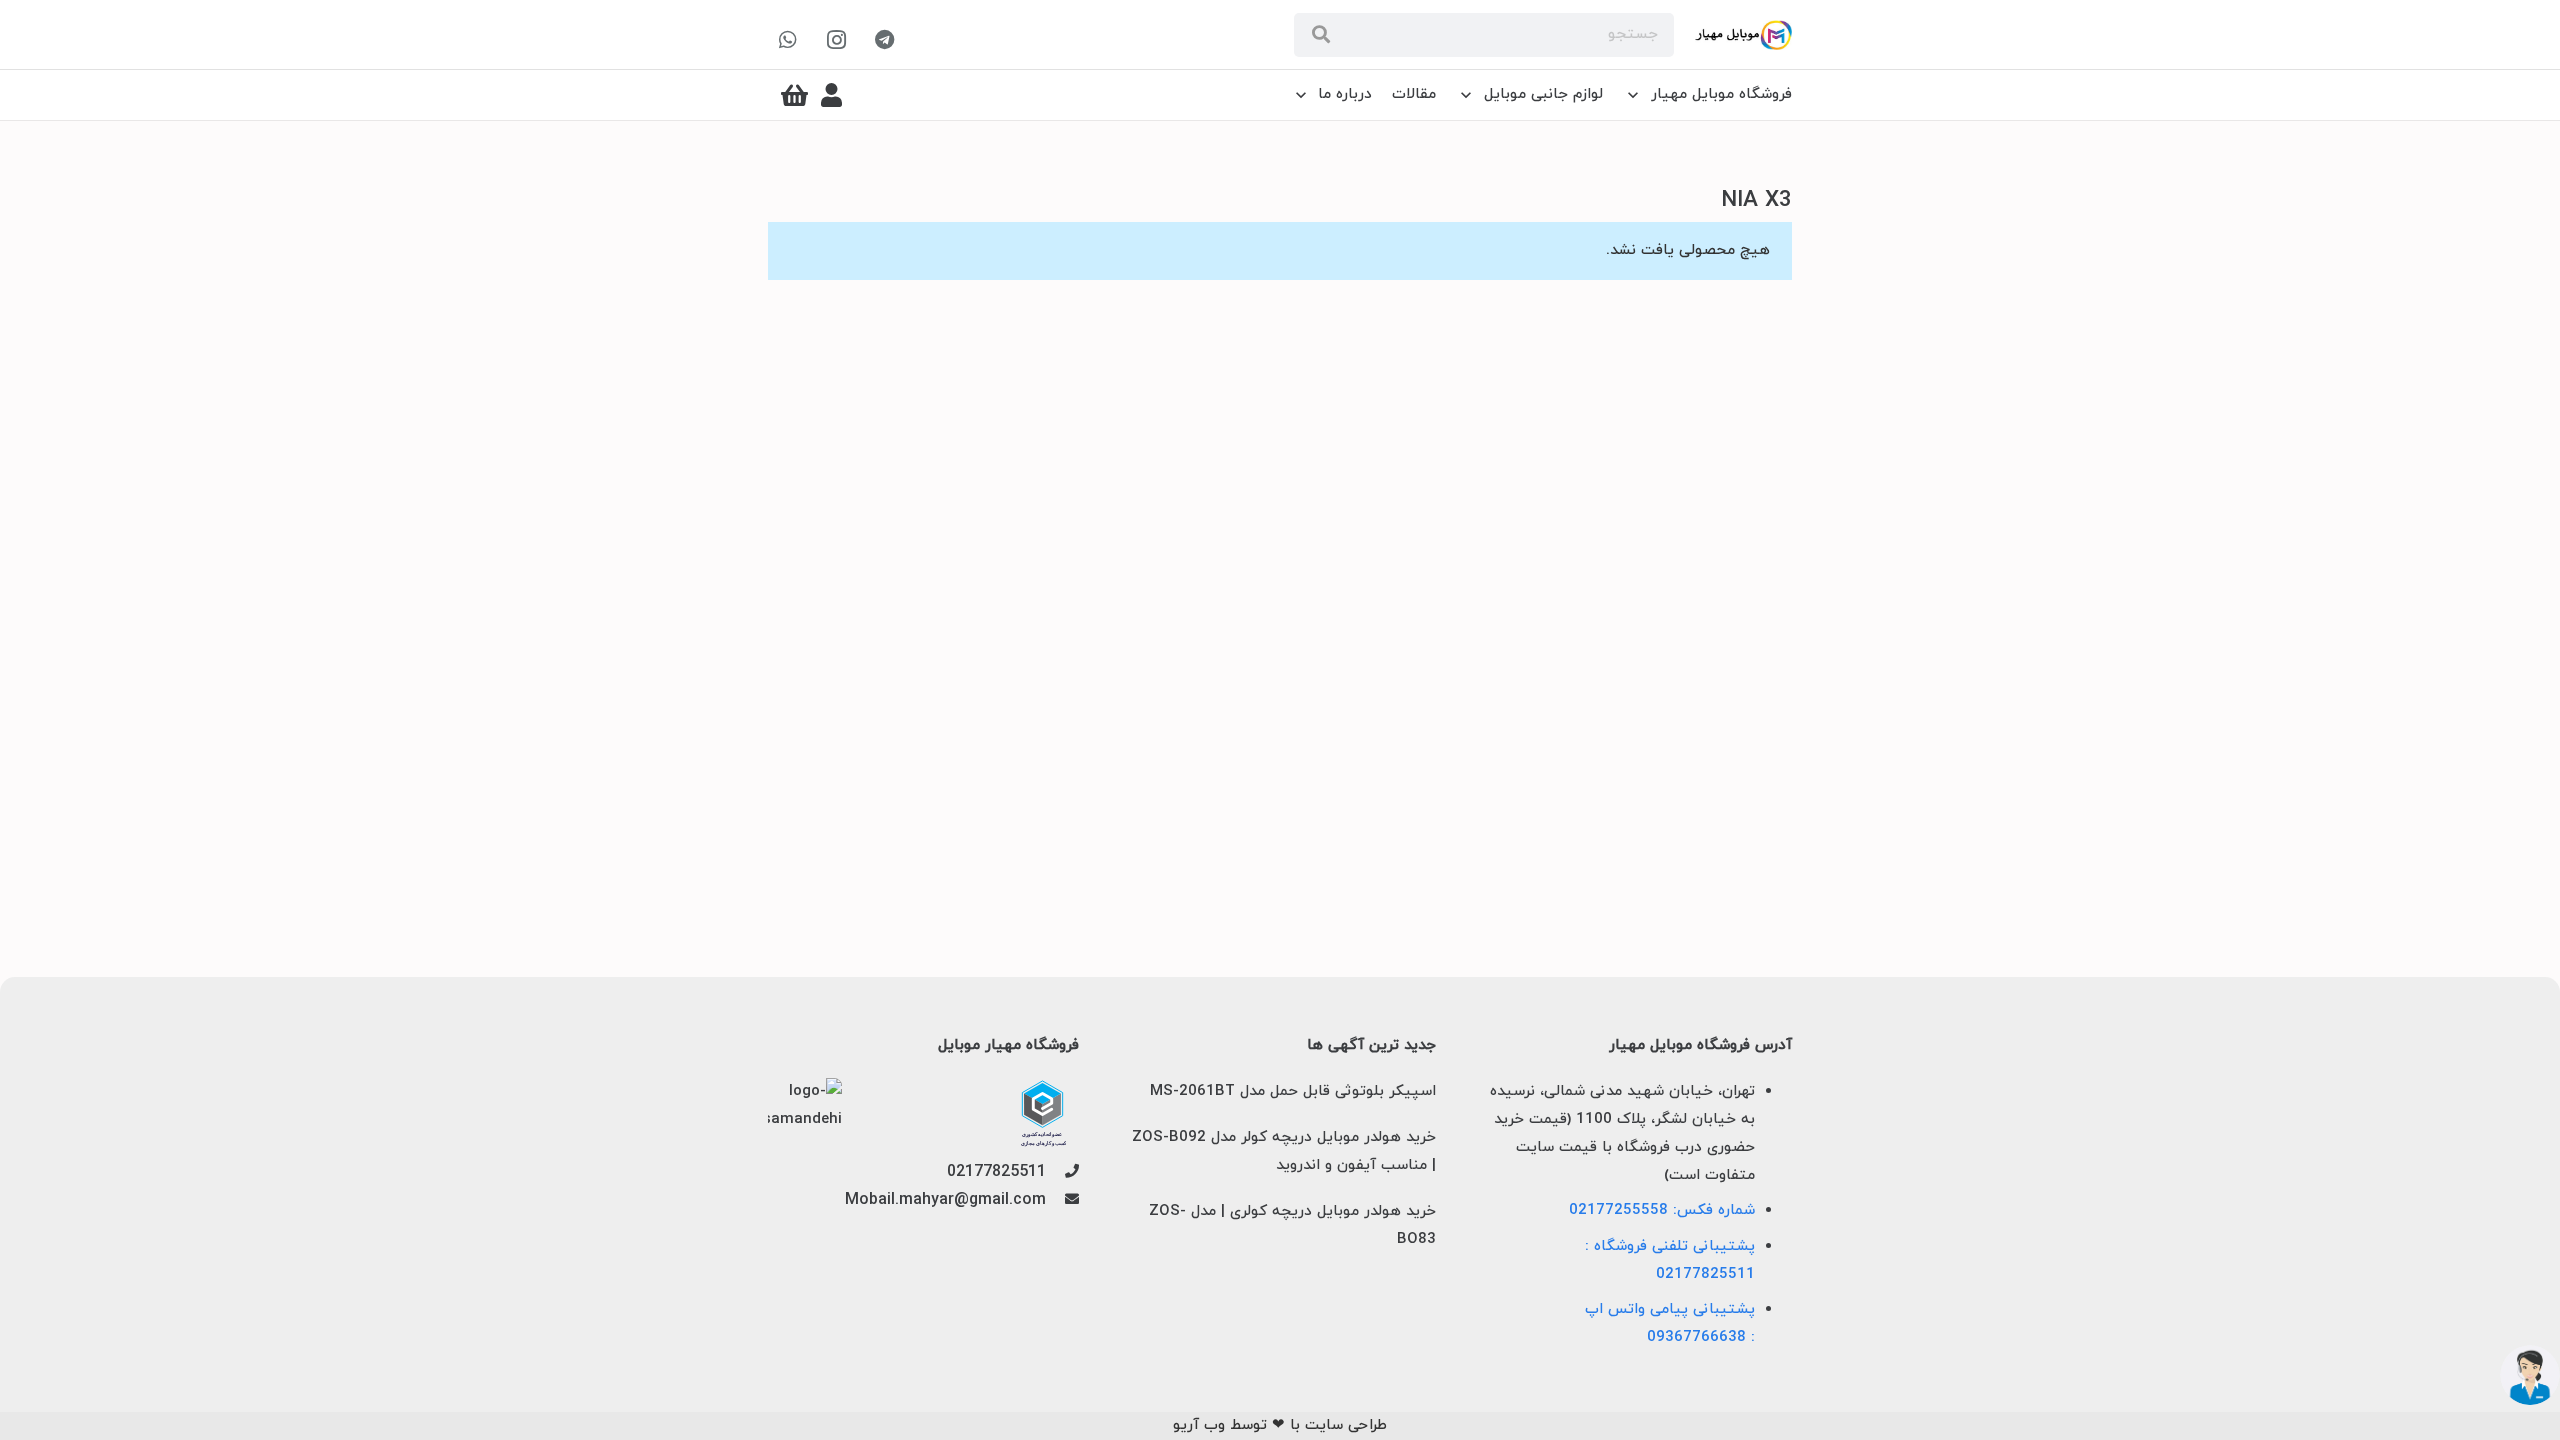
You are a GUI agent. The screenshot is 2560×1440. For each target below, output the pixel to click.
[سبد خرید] (794, 95)
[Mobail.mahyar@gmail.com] (1062, 1201)
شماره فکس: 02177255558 (1662, 1210)
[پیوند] (1743, 35)
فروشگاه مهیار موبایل (1008, 1046)
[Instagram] (836, 40)
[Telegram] (884, 40)
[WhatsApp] (788, 40)
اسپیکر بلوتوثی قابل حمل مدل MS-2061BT (1293, 1091)
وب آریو (1199, 1425)
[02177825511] (1062, 1173)
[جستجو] (1321, 35)
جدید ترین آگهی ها (1371, 1046)
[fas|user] (831, 95)
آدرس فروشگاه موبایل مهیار (1700, 1046)
